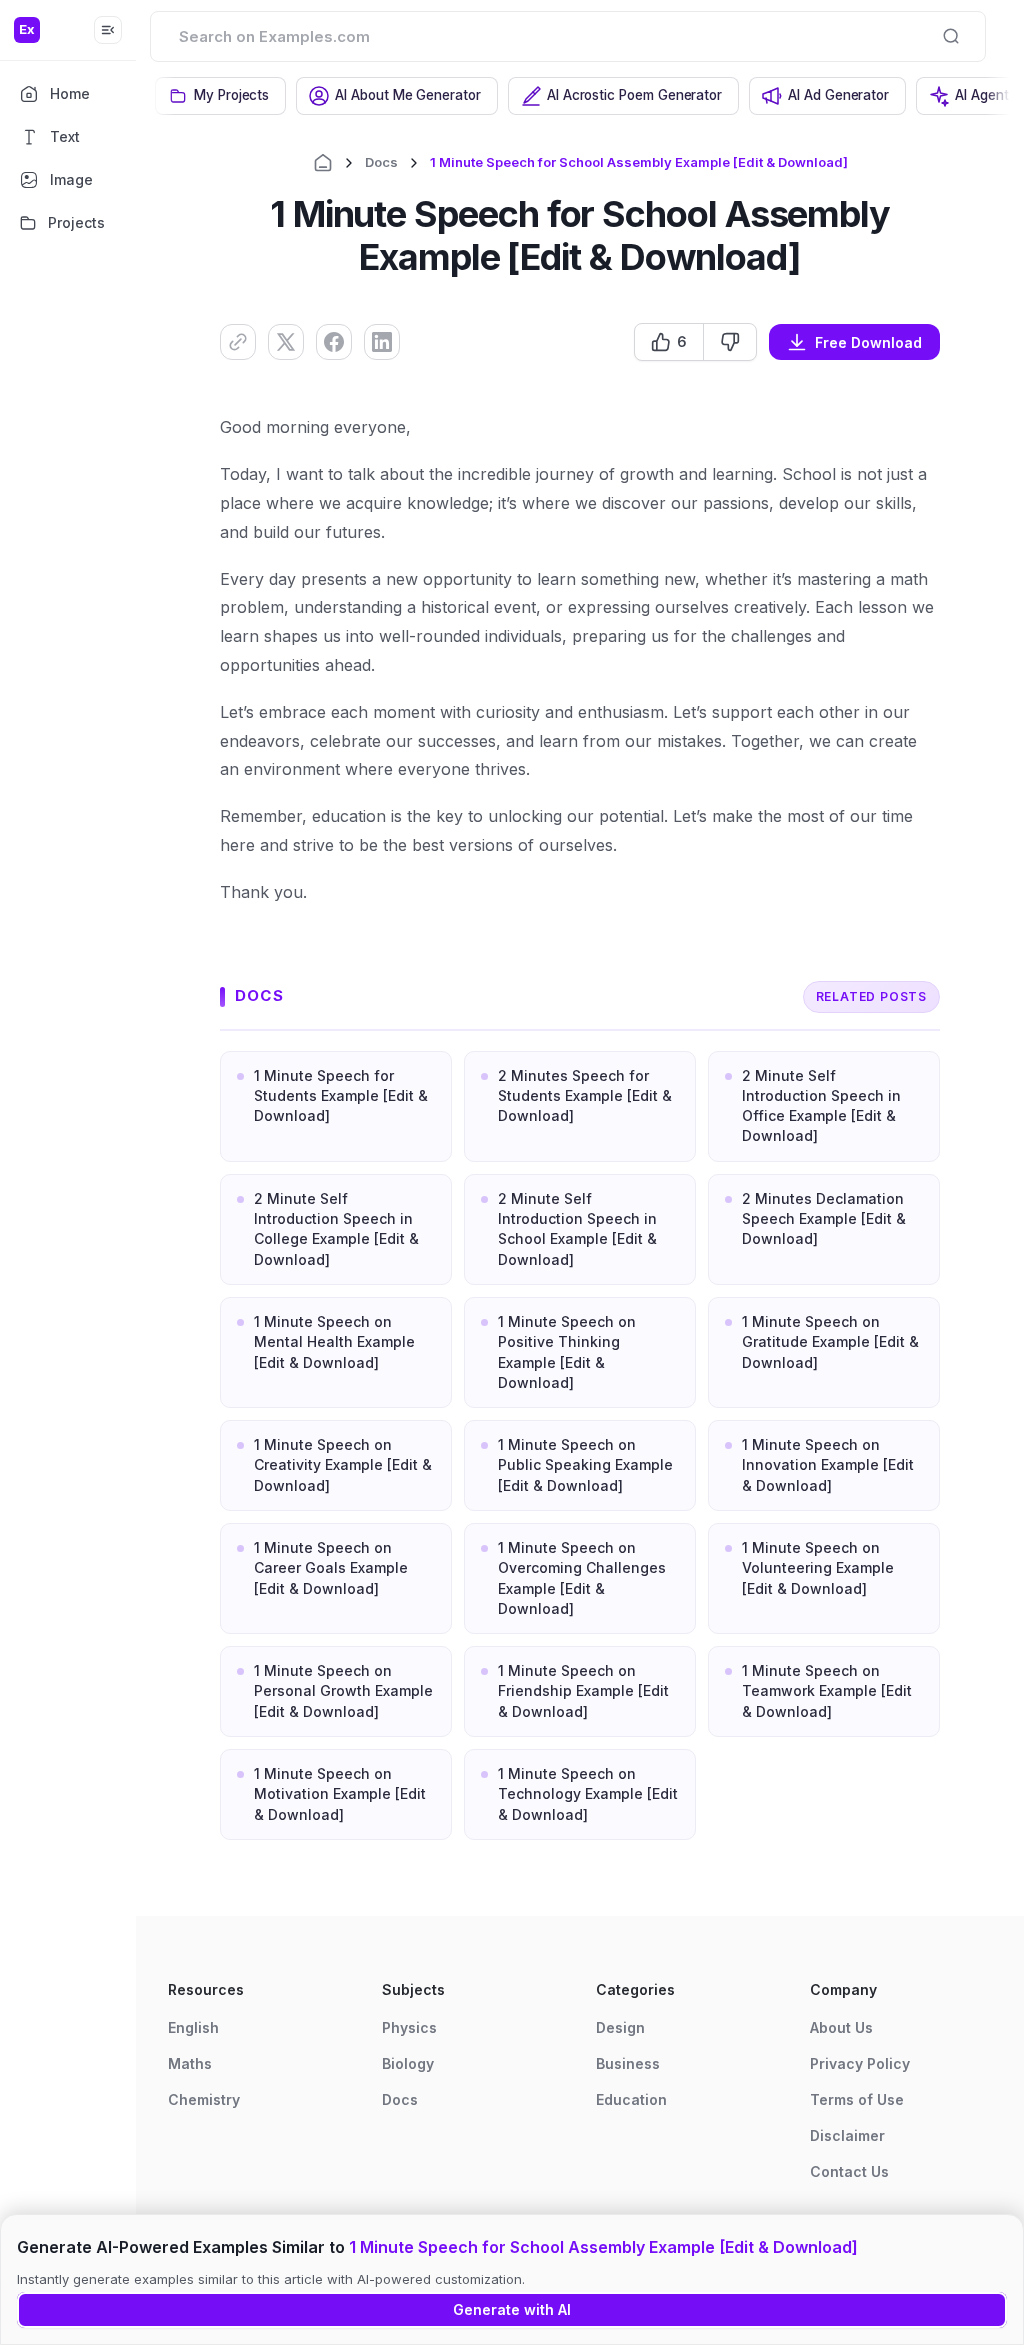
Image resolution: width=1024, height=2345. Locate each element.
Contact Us (849, 2171)
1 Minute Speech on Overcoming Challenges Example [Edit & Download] (582, 1578)
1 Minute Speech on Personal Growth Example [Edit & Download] (343, 1691)
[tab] (220, 96)
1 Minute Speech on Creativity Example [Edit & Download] (343, 1465)
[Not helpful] (729, 342)
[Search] (951, 36)
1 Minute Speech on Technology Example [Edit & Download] (588, 1794)
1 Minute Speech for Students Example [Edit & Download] (341, 1096)
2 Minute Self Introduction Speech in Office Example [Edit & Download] (821, 1106)
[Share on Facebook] (334, 342)
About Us (841, 2027)
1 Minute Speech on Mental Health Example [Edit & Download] (334, 1342)
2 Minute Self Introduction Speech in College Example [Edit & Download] (336, 1229)
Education (631, 2099)
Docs (381, 162)
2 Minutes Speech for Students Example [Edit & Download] (585, 1096)
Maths (190, 2063)
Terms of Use (857, 2099)
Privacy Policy (860, 2063)
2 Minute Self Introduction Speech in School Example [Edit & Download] (577, 1229)
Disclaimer (847, 2135)
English (193, 2027)
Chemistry (204, 2099)
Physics (409, 2027)
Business (628, 2063)
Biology (408, 2063)
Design (620, 2027)
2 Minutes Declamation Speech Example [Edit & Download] (824, 1219)
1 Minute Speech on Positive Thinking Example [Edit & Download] (567, 1352)
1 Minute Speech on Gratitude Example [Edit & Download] (830, 1342)
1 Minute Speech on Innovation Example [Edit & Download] (828, 1465)
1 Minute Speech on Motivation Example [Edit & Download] (340, 1794)
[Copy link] (238, 342)
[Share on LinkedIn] (382, 342)
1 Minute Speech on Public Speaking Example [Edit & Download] (585, 1465)
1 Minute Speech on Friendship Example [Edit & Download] (583, 1691)
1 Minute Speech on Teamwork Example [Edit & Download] (827, 1691)
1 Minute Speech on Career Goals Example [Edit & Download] (331, 1568)
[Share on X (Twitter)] (286, 342)
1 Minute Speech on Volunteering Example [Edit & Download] (818, 1568)
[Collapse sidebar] (108, 30)
